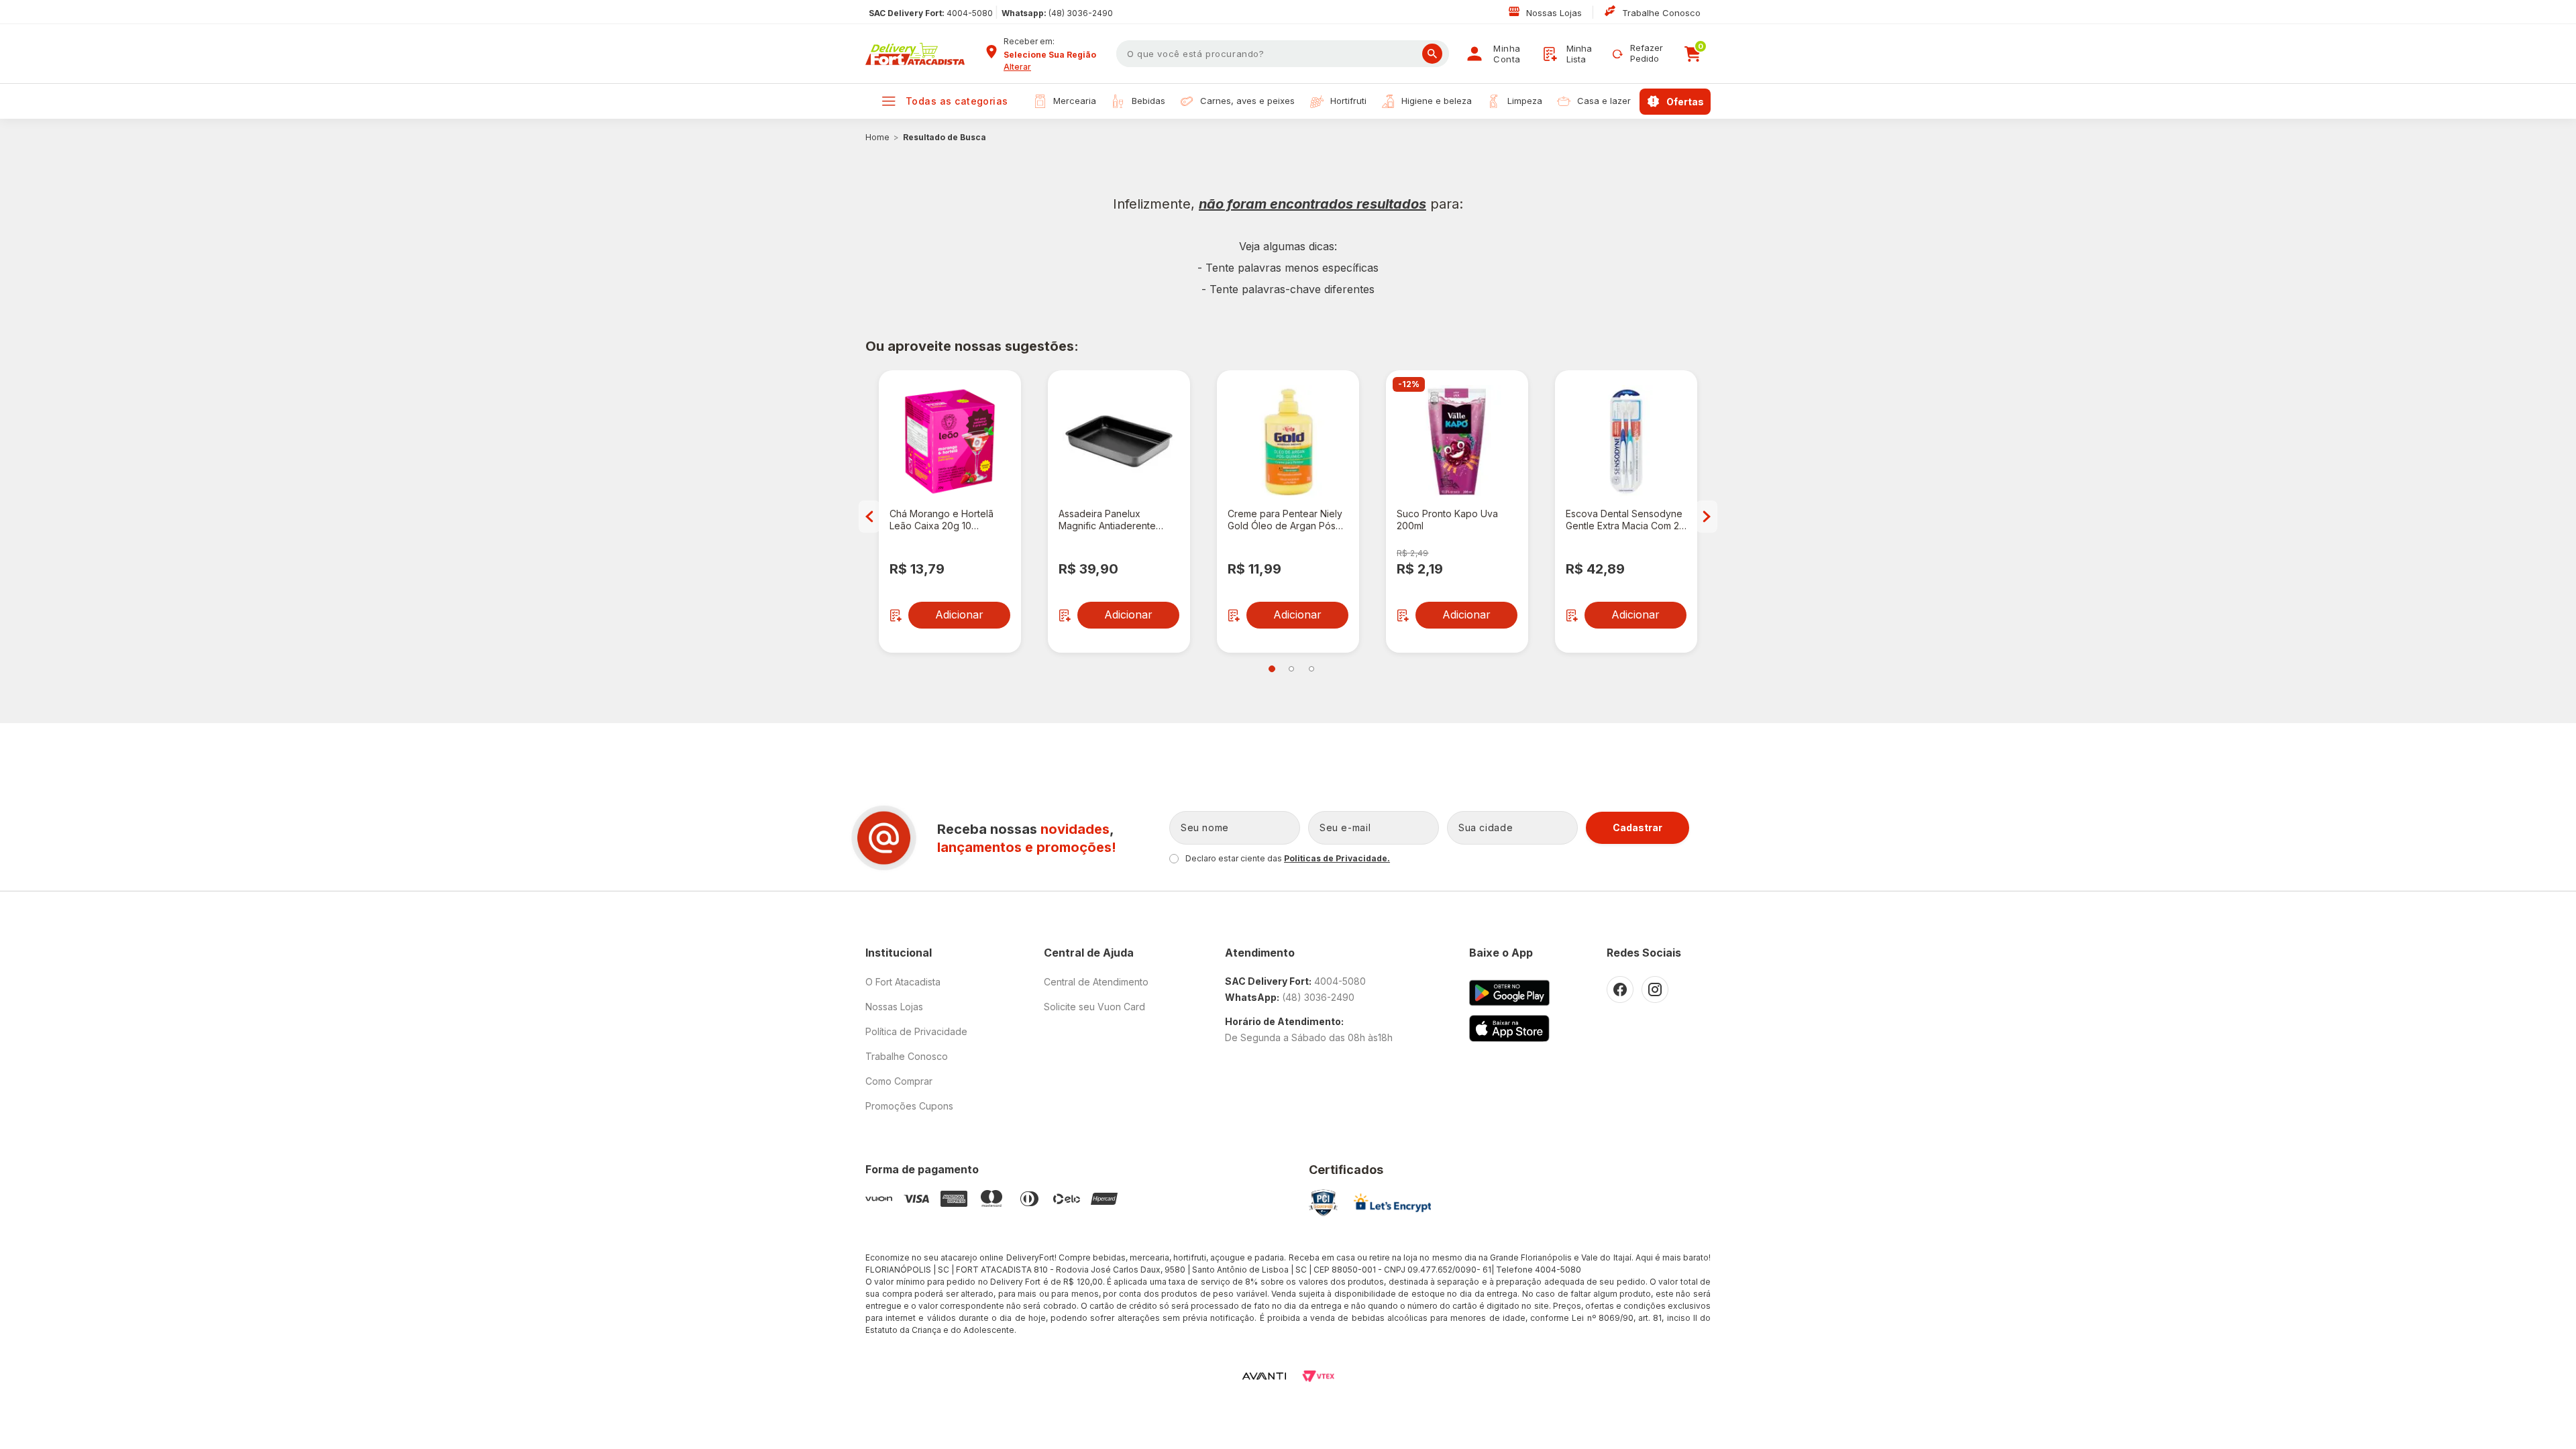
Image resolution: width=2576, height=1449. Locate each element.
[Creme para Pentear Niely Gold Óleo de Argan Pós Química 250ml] (1288, 441)
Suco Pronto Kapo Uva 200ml (1447, 520)
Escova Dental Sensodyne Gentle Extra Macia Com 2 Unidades (1624, 520)
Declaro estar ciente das (1288, 858)
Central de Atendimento (1096, 982)
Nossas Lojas (1555, 13)
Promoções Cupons (909, 1106)
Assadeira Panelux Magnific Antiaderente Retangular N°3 (1107, 520)
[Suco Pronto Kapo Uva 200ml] (1457, 441)
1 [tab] (1272, 669)
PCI (1323, 1203)
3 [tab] (1311, 669)
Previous (869, 517)
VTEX (1318, 1376)
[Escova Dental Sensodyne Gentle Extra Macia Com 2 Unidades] (1626, 441)
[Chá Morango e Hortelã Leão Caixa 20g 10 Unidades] (950, 441)
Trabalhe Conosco (1661, 13)
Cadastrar (1638, 827)
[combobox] (1055, 55)
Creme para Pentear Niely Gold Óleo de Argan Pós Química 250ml (1285, 520)
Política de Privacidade (916, 1031)
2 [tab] (1291, 669)
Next (1707, 517)
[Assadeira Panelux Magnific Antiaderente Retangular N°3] (1119, 441)
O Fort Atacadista (903, 982)
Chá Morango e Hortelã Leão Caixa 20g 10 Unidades (942, 520)
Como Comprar (899, 1081)
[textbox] (1283, 54)
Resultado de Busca (945, 137)
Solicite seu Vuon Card (1094, 1007)
